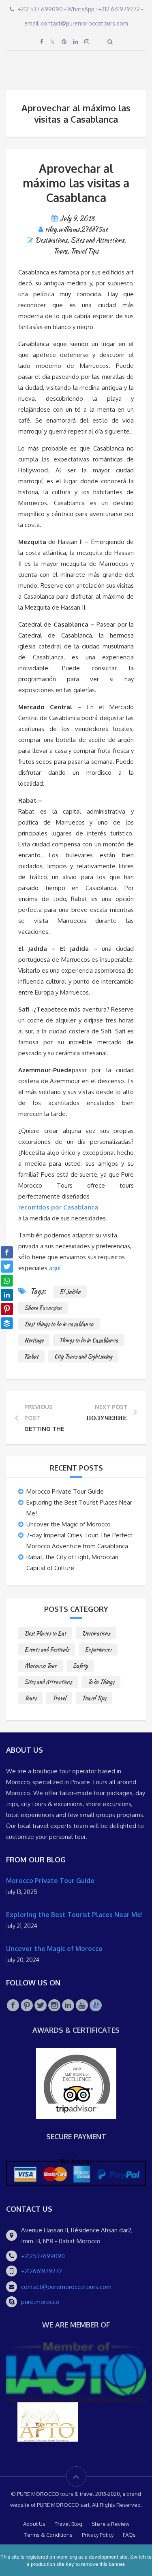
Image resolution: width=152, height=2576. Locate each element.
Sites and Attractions (97, 240)
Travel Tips (85, 251)
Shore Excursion (43, 1308)
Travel (59, 1698)
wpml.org (67, 2557)
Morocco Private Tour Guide (65, 1491)
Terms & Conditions (48, 2535)
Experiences (98, 1649)
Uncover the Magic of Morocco (69, 1524)
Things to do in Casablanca (89, 1340)
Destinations (51, 240)
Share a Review (110, 2524)
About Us (34, 2524)
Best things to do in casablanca (59, 1324)
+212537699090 (43, 2256)
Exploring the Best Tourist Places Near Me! (74, 1915)
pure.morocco (40, 2302)
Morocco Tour (41, 1666)
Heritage (34, 1340)
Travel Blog (69, 2524)
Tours (60, 251)
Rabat (31, 1356)
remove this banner (103, 2564)
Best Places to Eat (45, 1633)
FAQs (129, 2535)
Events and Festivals (47, 1649)
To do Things (101, 1682)
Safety (80, 1666)
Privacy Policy (98, 2535)
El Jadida (70, 1292)
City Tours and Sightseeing (83, 1356)
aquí (55, 1268)
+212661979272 (42, 2271)
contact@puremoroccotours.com (66, 2287)
